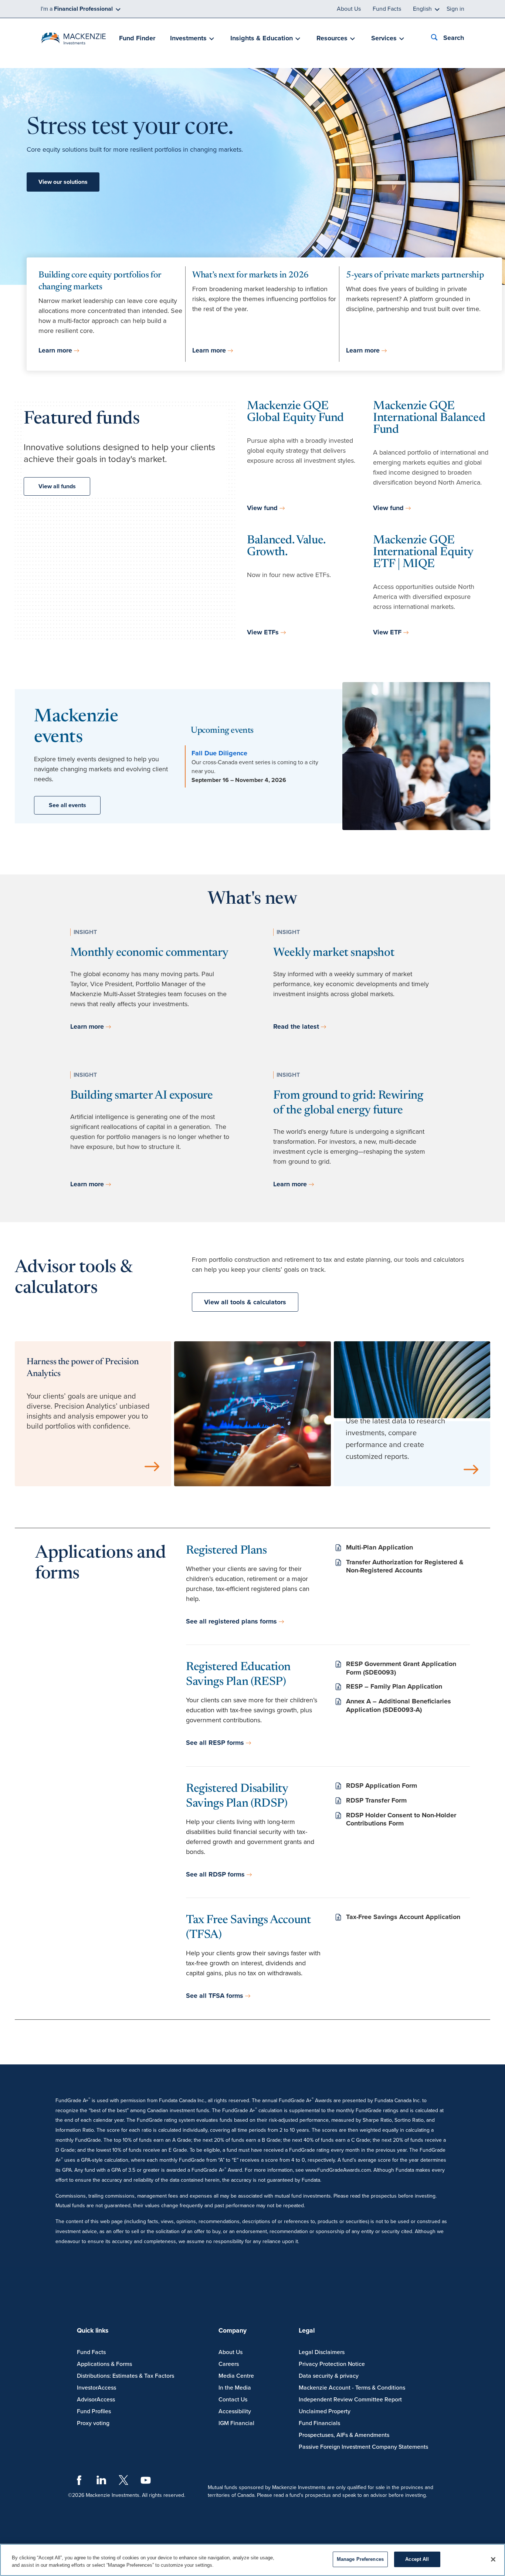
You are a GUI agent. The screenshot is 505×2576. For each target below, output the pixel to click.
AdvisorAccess (96, 2400)
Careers (229, 2364)
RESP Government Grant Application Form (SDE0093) (401, 1668)
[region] (253, 2560)
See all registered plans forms (231, 1621)
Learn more (55, 350)
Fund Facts (387, 9)
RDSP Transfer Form (376, 1800)
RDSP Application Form (382, 1786)
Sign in (455, 9)
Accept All (417, 2559)
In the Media (235, 2388)
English (422, 9)
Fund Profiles (94, 2411)
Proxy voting (93, 2423)
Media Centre (236, 2376)
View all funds (57, 486)
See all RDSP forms (215, 1874)
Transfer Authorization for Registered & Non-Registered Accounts (405, 1566)
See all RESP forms (215, 1743)
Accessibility (235, 2411)
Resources (332, 38)
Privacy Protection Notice (332, 2364)
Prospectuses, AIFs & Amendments (344, 2435)
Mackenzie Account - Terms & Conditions (352, 2388)
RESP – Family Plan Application (394, 1686)
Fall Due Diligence (219, 753)
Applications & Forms (104, 2364)
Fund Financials (319, 2423)
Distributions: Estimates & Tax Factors (126, 2376)
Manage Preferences (360, 2559)
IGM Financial (236, 2423)
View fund (262, 508)
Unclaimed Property (325, 2411)
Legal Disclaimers (322, 2352)
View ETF (387, 632)
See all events (67, 805)
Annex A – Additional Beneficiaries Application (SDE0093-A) (399, 1705)
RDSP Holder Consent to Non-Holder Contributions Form (401, 1819)
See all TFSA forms (215, 1996)
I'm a (77, 9)
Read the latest (296, 1026)
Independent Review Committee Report (350, 2400)
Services (384, 38)
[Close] (493, 2559)
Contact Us (233, 2400)
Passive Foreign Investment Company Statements (363, 2447)
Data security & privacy (329, 2376)
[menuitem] (137, 39)
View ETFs (263, 632)
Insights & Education (262, 38)
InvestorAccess (96, 2388)
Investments (188, 38)
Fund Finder (137, 38)
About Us (349, 9)
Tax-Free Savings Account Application (403, 1917)
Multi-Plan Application (379, 1547)
